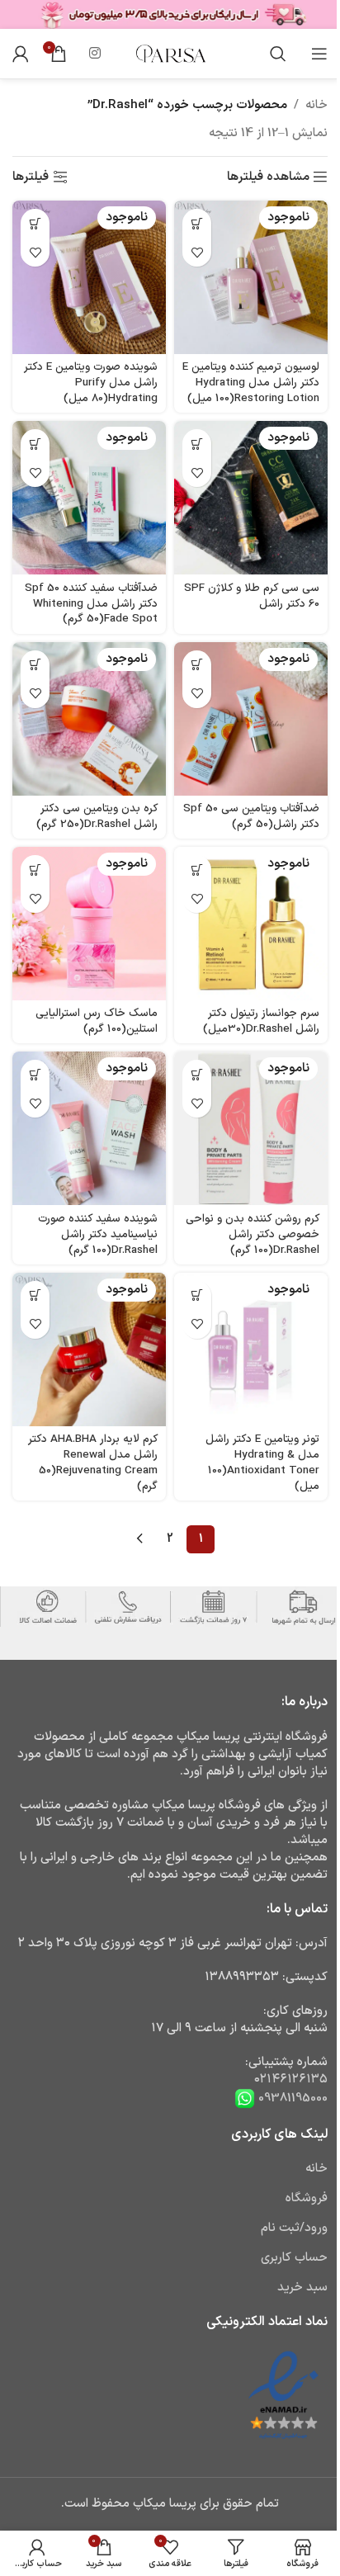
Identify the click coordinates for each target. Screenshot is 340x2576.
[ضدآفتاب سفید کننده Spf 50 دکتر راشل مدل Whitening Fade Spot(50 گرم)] (89, 498)
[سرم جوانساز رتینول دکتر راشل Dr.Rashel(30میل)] (251, 924)
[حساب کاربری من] (21, 54)
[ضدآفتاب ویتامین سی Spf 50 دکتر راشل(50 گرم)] (251, 719)
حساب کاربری (294, 2258)
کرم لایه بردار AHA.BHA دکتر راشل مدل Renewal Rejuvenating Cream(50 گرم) (93, 1463)
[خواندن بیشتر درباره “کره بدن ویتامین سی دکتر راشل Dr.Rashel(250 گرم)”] (35, 665)
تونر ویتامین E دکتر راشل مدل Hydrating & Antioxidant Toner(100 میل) (262, 1463)
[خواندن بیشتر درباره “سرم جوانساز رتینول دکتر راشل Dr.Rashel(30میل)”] (197, 870)
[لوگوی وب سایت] (170, 53)
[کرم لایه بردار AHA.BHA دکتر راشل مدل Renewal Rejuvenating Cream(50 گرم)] (89, 1349)
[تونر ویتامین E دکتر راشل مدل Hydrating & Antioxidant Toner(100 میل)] (251, 1349)
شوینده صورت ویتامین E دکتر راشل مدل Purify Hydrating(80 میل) (91, 383)
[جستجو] (278, 54)
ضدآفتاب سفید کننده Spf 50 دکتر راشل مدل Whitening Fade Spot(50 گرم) (91, 604)
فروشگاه (307, 2198)
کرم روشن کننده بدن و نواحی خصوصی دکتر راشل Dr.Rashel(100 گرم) (253, 1234)
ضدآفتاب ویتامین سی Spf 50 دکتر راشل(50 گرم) (251, 816)
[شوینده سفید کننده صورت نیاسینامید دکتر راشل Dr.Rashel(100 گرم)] (89, 1128)
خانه (316, 105)
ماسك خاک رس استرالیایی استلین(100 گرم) (97, 1021)
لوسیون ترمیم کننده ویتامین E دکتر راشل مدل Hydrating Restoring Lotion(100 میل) (251, 383)
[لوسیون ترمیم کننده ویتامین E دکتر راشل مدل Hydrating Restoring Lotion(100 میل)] (251, 277)
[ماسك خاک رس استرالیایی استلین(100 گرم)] (89, 924)
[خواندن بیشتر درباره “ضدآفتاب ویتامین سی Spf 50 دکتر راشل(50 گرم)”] (197, 665)
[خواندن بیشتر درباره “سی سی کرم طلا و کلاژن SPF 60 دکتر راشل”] (197, 444)
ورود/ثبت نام (294, 2228)
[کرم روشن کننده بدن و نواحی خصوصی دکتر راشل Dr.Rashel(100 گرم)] (251, 1128)
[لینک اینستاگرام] (94, 54)
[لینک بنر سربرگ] (170, 14)
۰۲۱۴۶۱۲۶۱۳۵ (291, 2080)
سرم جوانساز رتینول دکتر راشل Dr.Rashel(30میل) (261, 1021)
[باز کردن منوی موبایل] (319, 54)
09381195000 (291, 2099)
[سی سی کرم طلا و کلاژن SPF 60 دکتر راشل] (251, 498)
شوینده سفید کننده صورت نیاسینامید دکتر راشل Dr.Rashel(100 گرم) (98, 1234)
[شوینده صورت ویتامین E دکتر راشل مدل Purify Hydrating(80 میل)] (89, 277)
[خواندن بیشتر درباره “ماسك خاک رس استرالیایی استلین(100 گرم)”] (35, 870)
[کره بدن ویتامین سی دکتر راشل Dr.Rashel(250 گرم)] (89, 719)
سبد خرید (302, 2288)
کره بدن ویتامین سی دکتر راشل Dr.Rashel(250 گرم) (97, 816)
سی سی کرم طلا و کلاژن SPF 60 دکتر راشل (252, 596)
